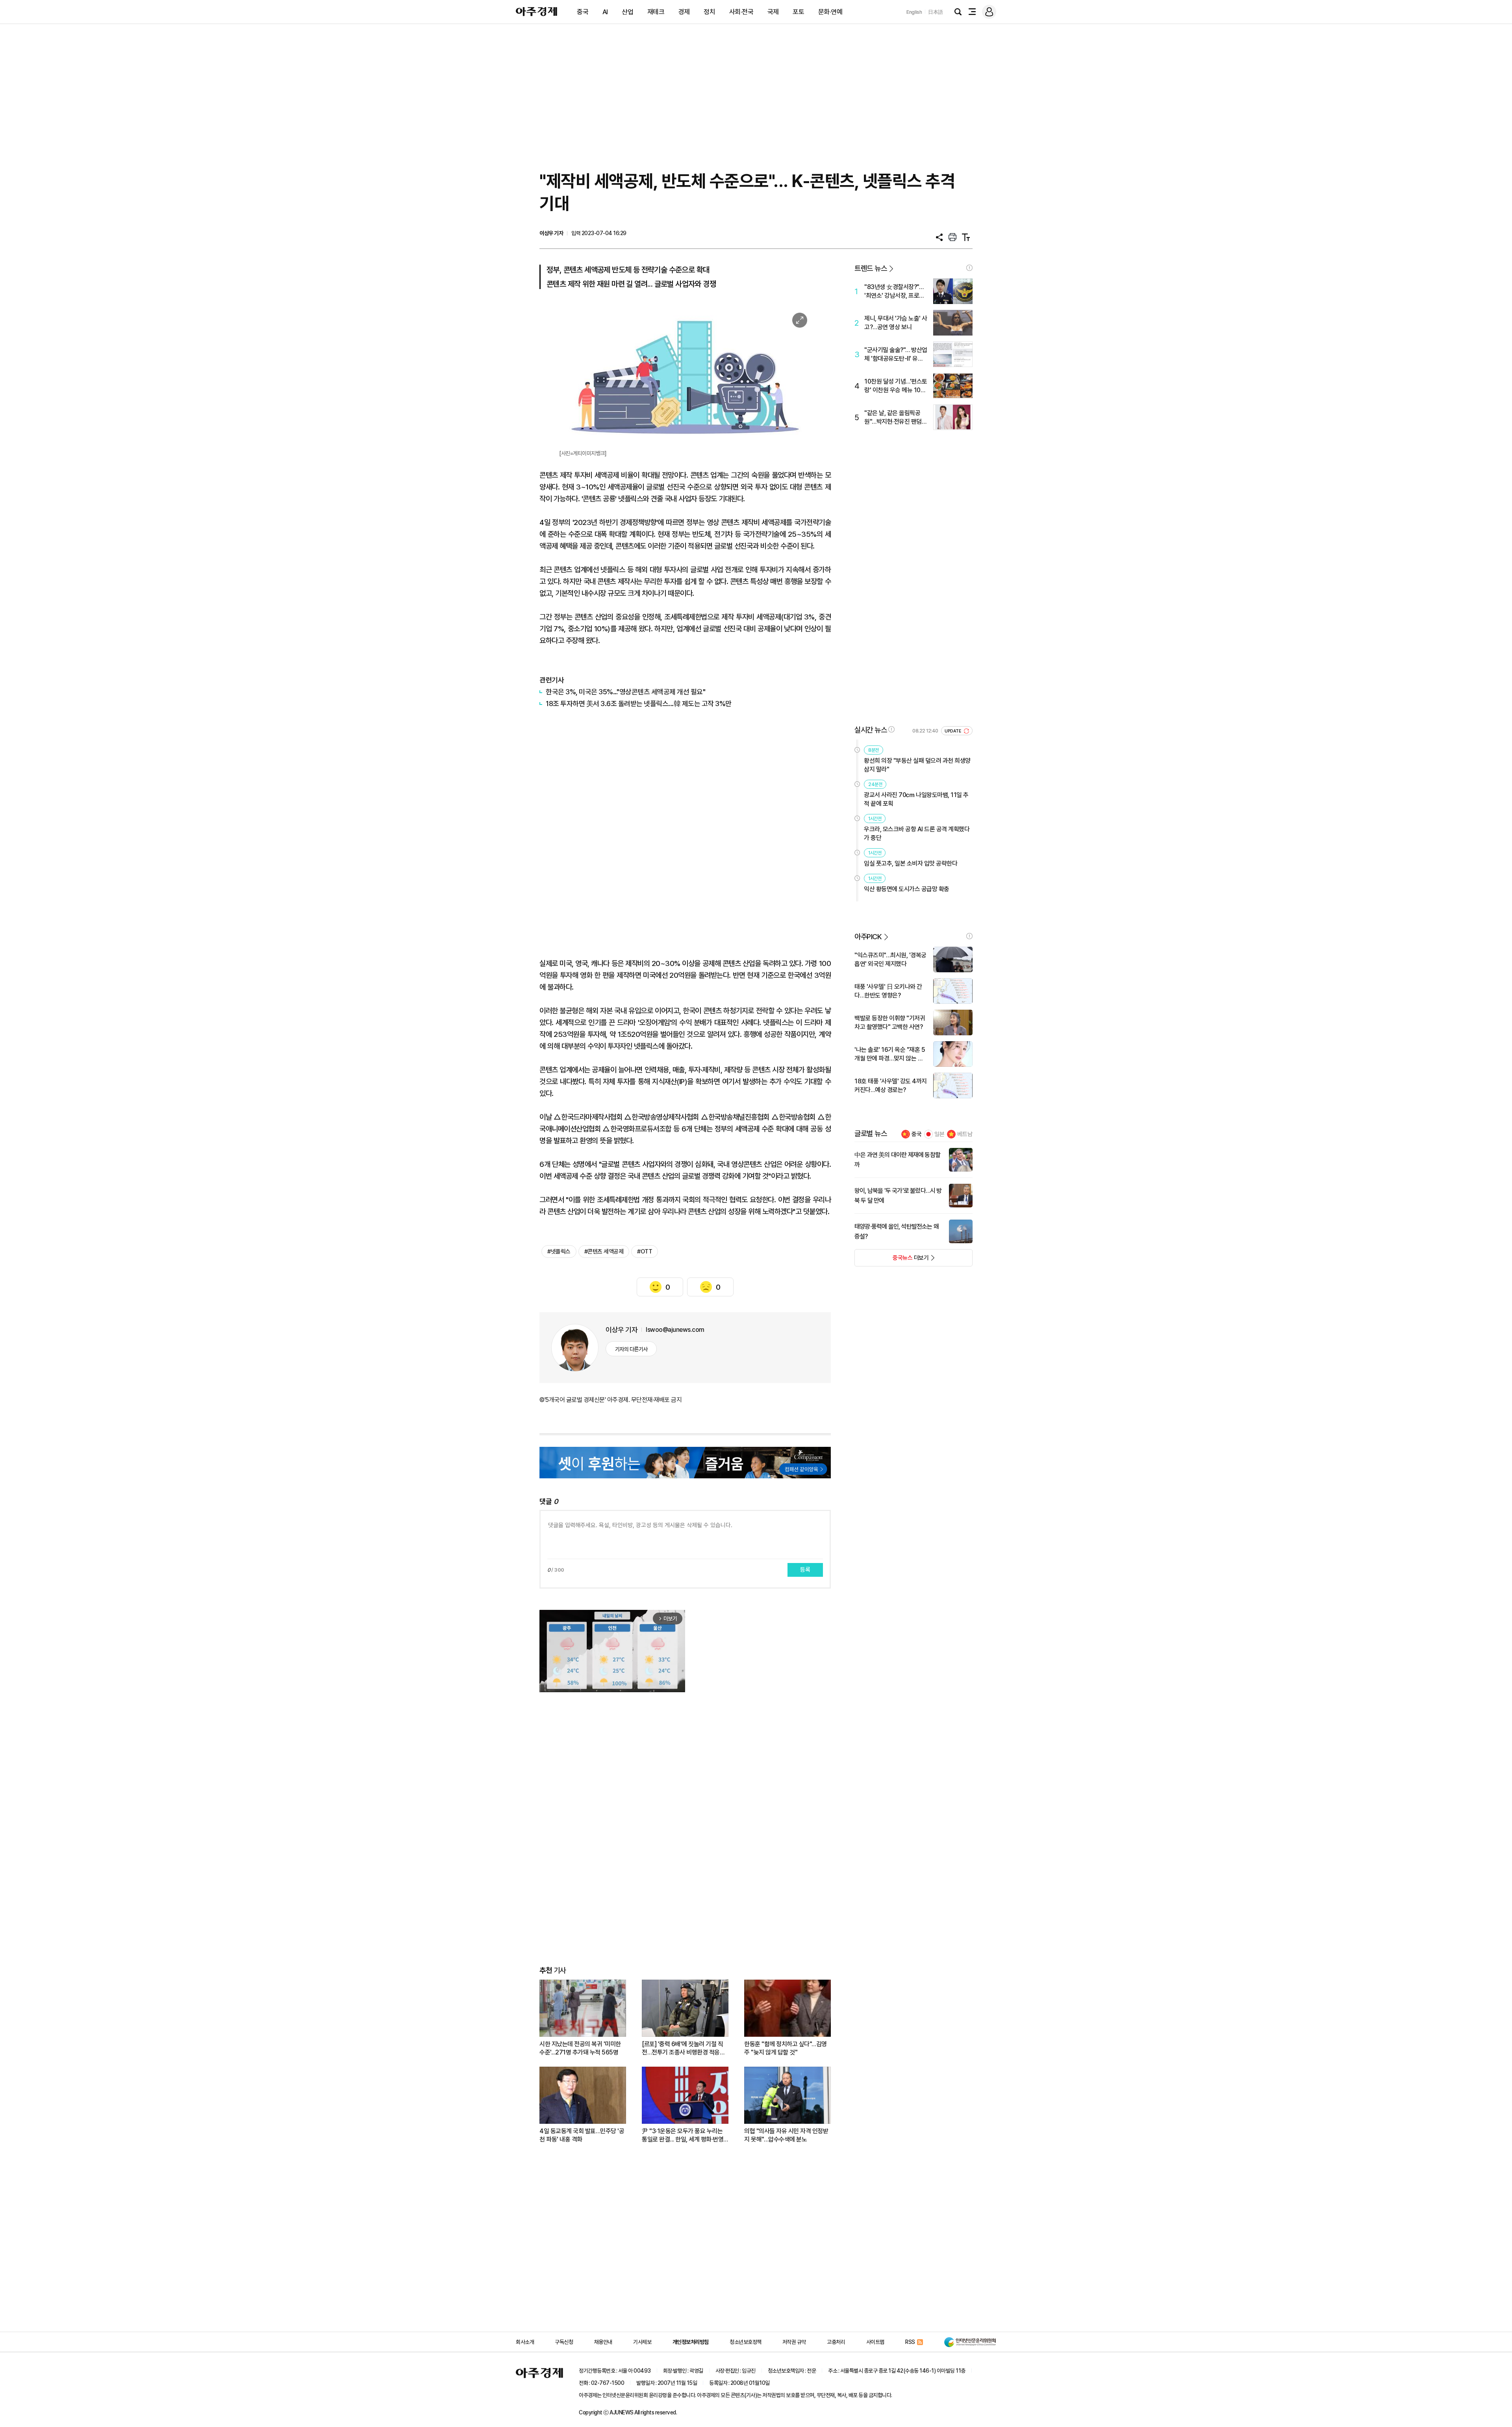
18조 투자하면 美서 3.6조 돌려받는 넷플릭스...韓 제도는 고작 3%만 (639, 704)
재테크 (656, 12)
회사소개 (525, 2342)
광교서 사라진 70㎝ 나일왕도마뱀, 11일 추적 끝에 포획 (916, 799)
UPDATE (953, 731)
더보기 (892, 1260)
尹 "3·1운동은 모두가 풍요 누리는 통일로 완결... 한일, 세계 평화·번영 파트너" (683, 2135)
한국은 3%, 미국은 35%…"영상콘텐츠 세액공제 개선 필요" (625, 692)
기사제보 (642, 2342)
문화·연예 (830, 12)
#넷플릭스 (559, 1252)
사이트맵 (875, 2342)
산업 (627, 12)
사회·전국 (741, 12)
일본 (939, 1134)
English (914, 12)
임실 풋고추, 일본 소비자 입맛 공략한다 (911, 863)
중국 (583, 12)
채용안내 (603, 2342)
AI (605, 12)
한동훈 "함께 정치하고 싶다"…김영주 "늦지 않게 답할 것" (786, 2048)
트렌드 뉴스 (871, 268)
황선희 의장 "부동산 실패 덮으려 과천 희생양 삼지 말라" (917, 765)
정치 (709, 12)
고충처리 (836, 2342)
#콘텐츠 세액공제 (604, 1252)
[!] (969, 268)
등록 (805, 1570)
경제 (684, 12)
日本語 (936, 12)
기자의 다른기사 (631, 1349)
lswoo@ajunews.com (675, 1330)
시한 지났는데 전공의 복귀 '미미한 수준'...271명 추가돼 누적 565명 (580, 2048)
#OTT (645, 1252)
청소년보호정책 (746, 2342)
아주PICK (868, 937)
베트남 (965, 1134)
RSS (910, 2342)
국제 (773, 12)
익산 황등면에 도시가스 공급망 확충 (907, 889)
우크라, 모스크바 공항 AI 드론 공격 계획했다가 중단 (917, 833)
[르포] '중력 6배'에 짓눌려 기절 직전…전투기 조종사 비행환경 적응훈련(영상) (683, 2048)
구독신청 (564, 2342)
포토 (798, 12)
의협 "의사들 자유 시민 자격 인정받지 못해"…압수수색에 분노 (786, 2135)
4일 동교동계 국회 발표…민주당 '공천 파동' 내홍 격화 (582, 2135)
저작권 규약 (794, 2342)
